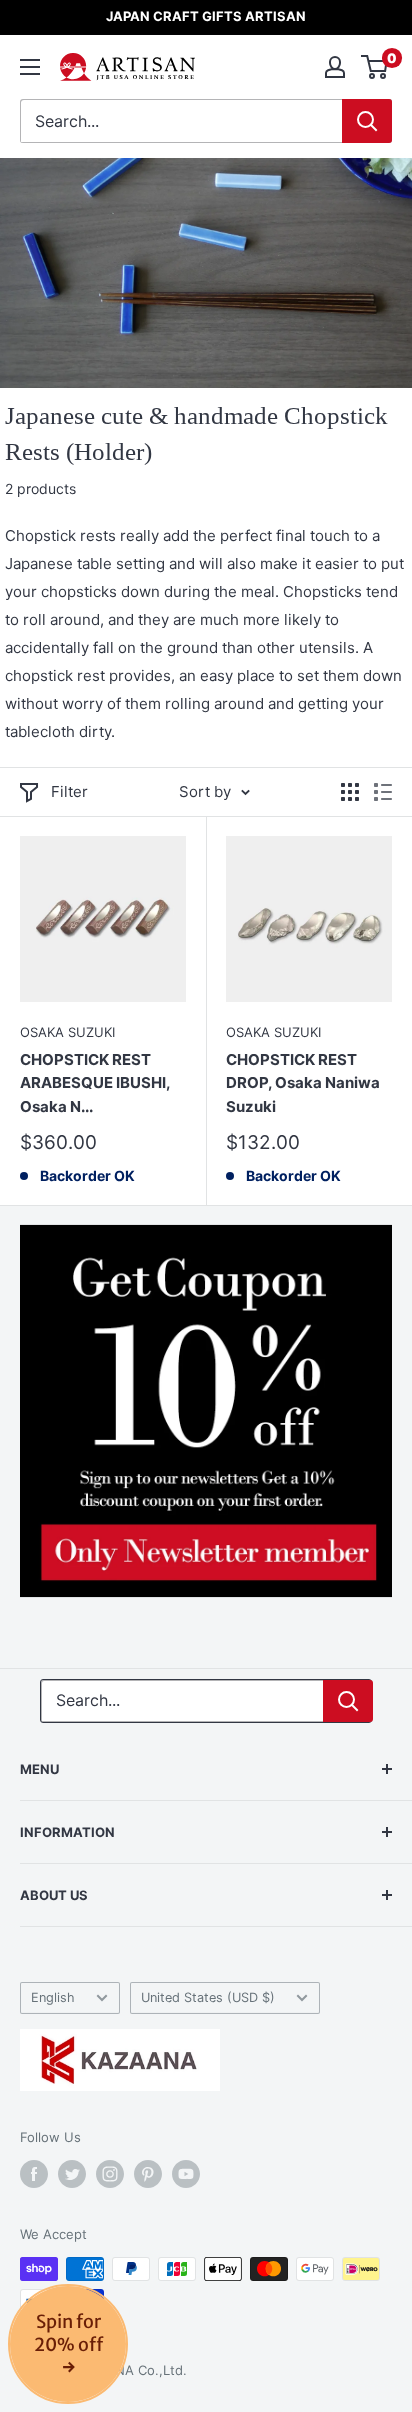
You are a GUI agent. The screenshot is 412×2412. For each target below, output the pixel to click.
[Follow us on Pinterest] (148, 2174)
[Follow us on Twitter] (72, 2174)
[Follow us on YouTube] (186, 2174)
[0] (375, 67)
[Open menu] (30, 67)
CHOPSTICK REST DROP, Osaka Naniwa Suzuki (303, 1083)
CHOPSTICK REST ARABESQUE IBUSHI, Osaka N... (95, 1083)
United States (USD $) (208, 1997)
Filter (69, 791)
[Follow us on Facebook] (34, 2174)
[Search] (367, 121)
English (53, 1997)
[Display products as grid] (350, 792)
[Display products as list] (383, 792)
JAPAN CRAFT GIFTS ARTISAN (206, 16)
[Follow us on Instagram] (110, 2174)
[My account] (335, 67)
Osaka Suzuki (67, 1032)
